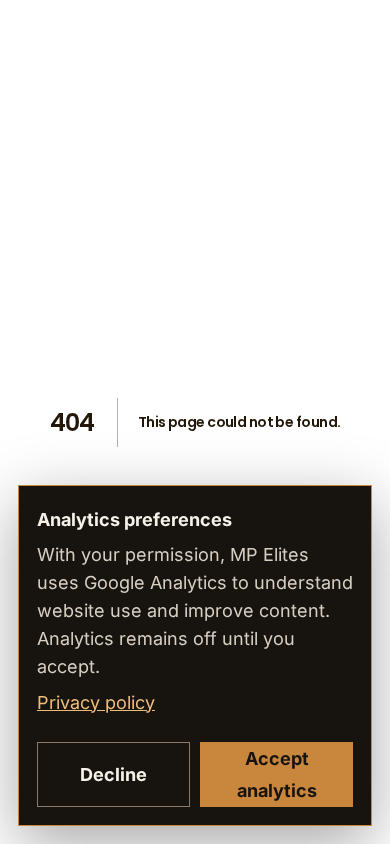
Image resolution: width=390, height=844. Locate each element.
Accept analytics (277, 774)
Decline (113, 774)
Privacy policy (96, 702)
